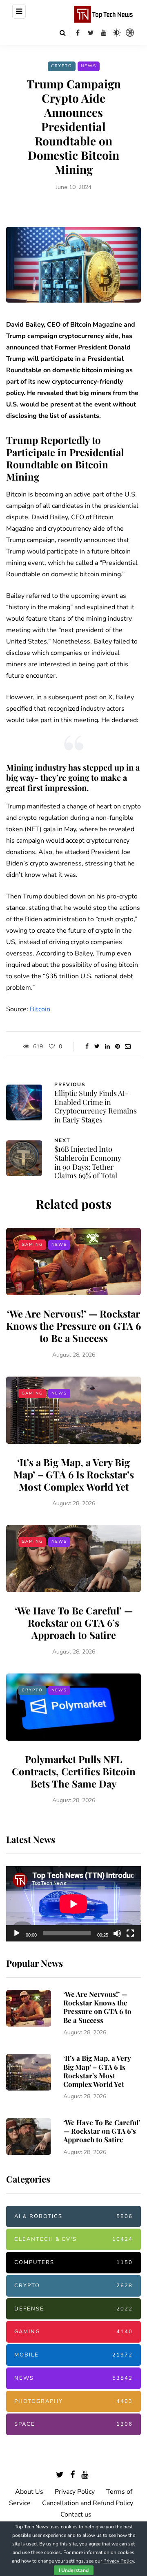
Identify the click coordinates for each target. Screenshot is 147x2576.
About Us (29, 2492)
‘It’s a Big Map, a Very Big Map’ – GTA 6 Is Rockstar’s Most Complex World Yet (74, 1474)
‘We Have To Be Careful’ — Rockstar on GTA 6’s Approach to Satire (74, 1623)
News (89, 66)
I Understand (74, 2570)
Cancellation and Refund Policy (88, 2503)
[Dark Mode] (117, 33)
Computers (73, 2262)
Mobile (73, 2355)
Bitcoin (40, 1009)
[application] (73, 1904)
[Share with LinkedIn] (107, 1047)
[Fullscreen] (130, 1933)
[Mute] (117, 1933)
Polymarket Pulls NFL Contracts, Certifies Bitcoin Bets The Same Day (74, 1771)
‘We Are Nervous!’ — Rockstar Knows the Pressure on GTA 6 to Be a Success (73, 1326)
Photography (73, 2401)
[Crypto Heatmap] (130, 33)
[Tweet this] (97, 1047)
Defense (73, 2309)
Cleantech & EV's (73, 2239)
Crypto (62, 66)
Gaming (32, 1245)
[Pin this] (117, 1047)
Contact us (76, 2515)
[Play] (17, 1933)
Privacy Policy (75, 2492)
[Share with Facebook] (87, 1047)
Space (73, 2424)
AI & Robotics (73, 2216)
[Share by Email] (128, 1047)
